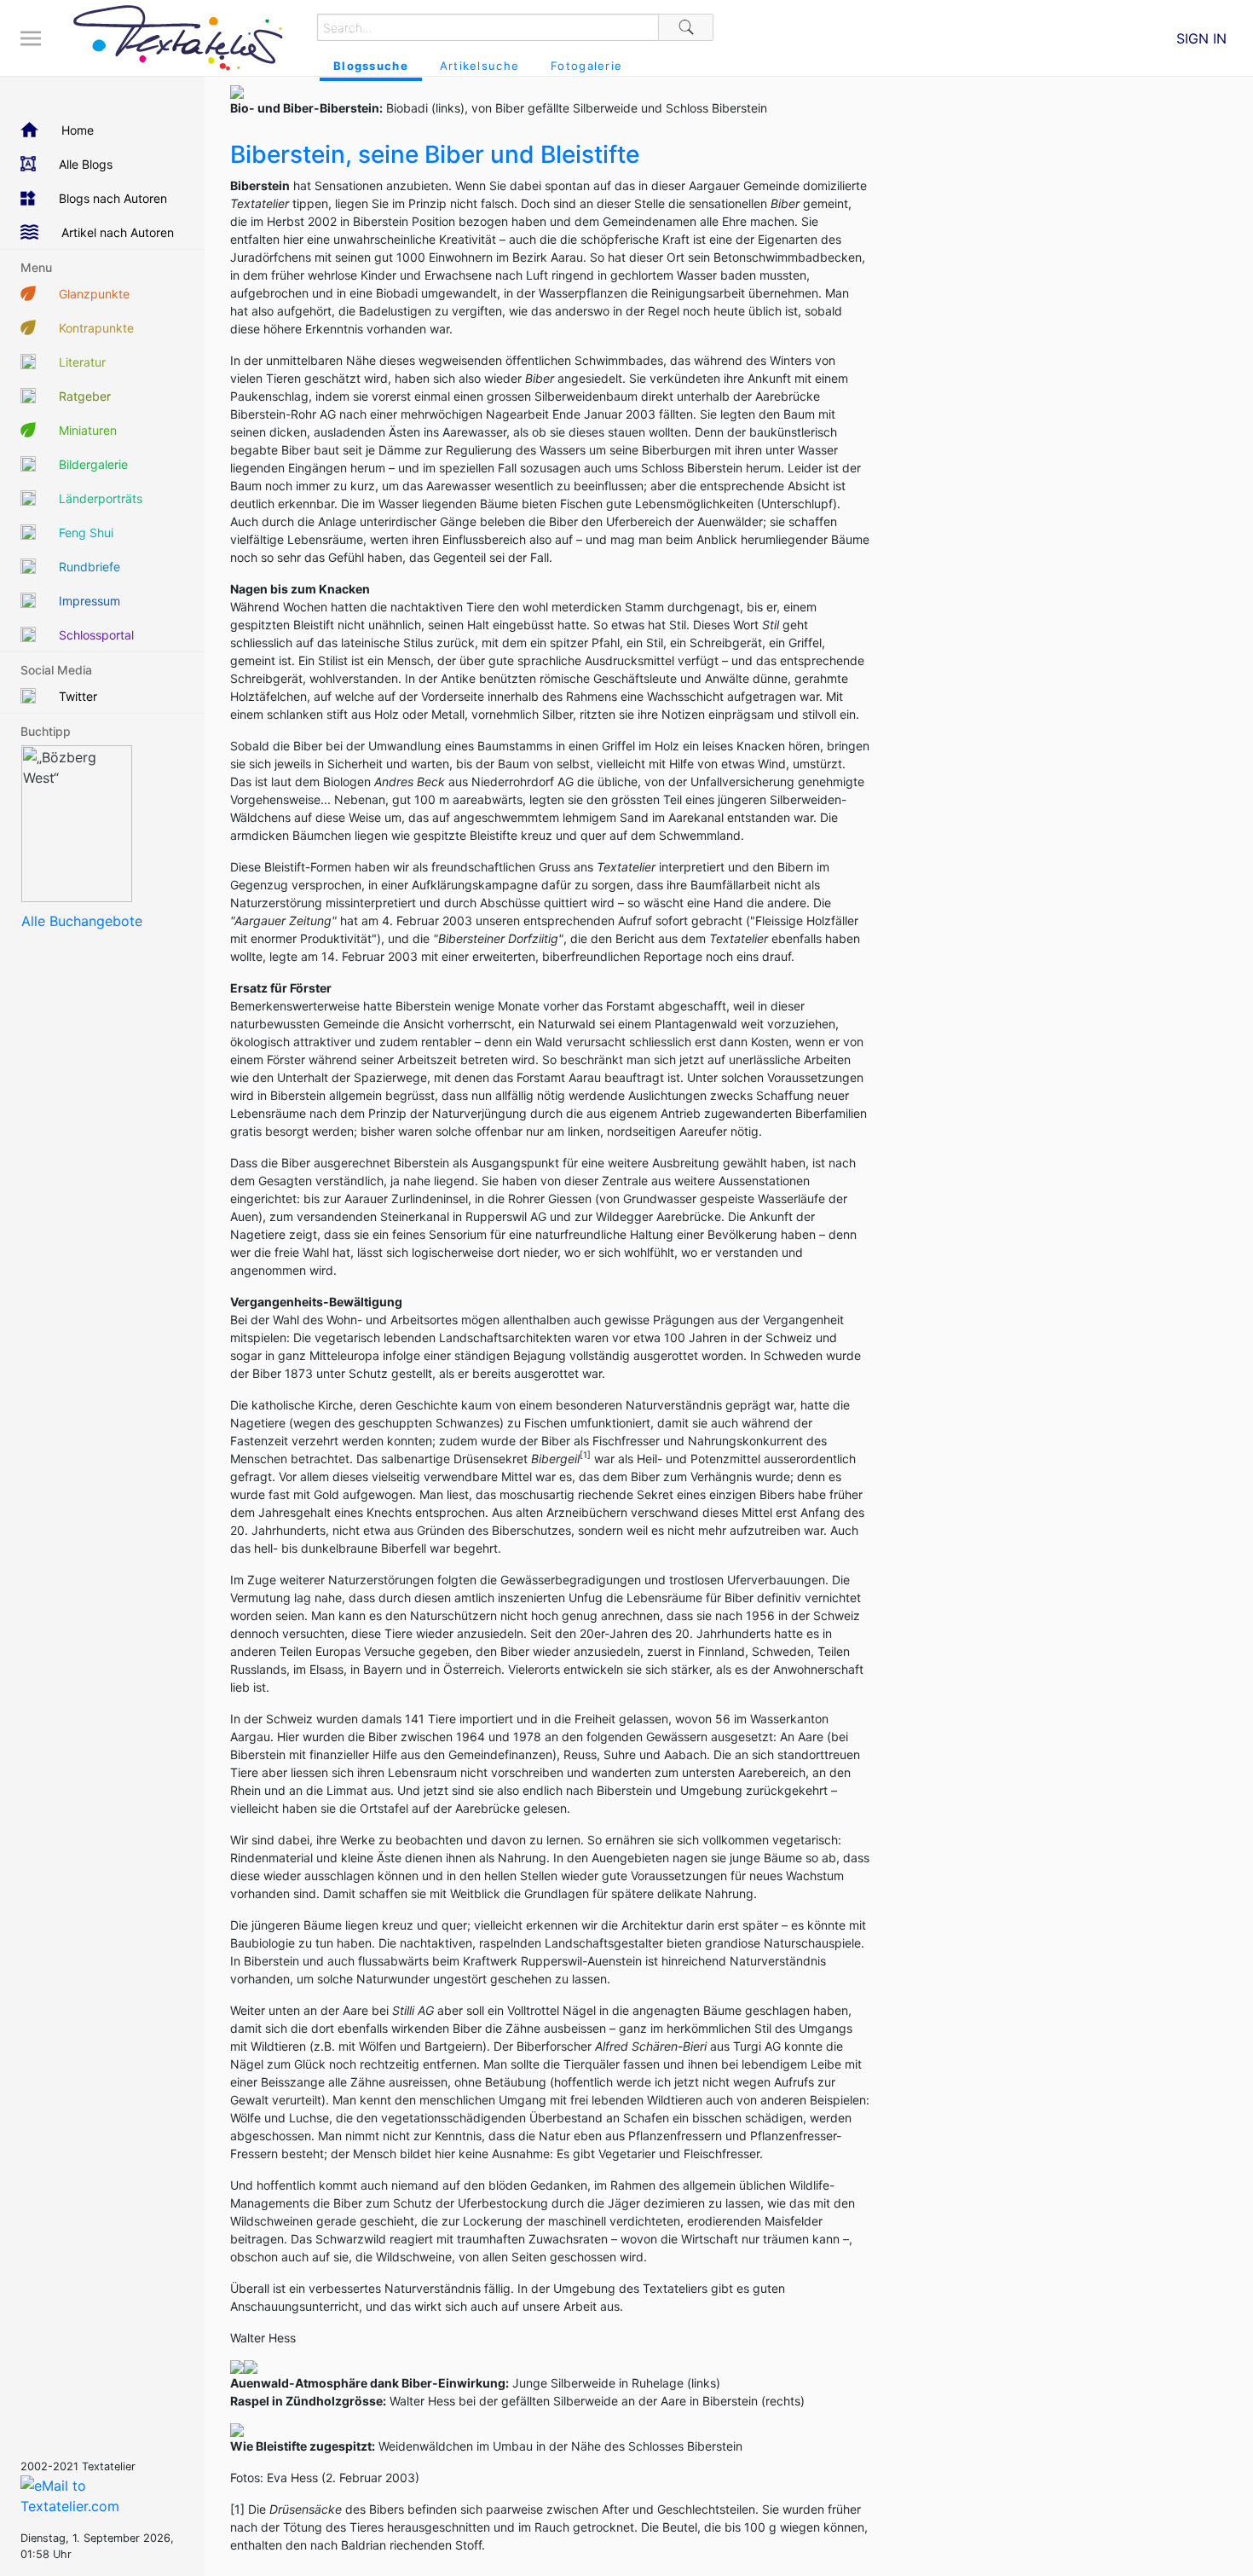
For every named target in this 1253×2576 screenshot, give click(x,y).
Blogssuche (371, 66)
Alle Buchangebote (82, 921)
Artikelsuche (479, 66)
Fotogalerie (586, 66)
